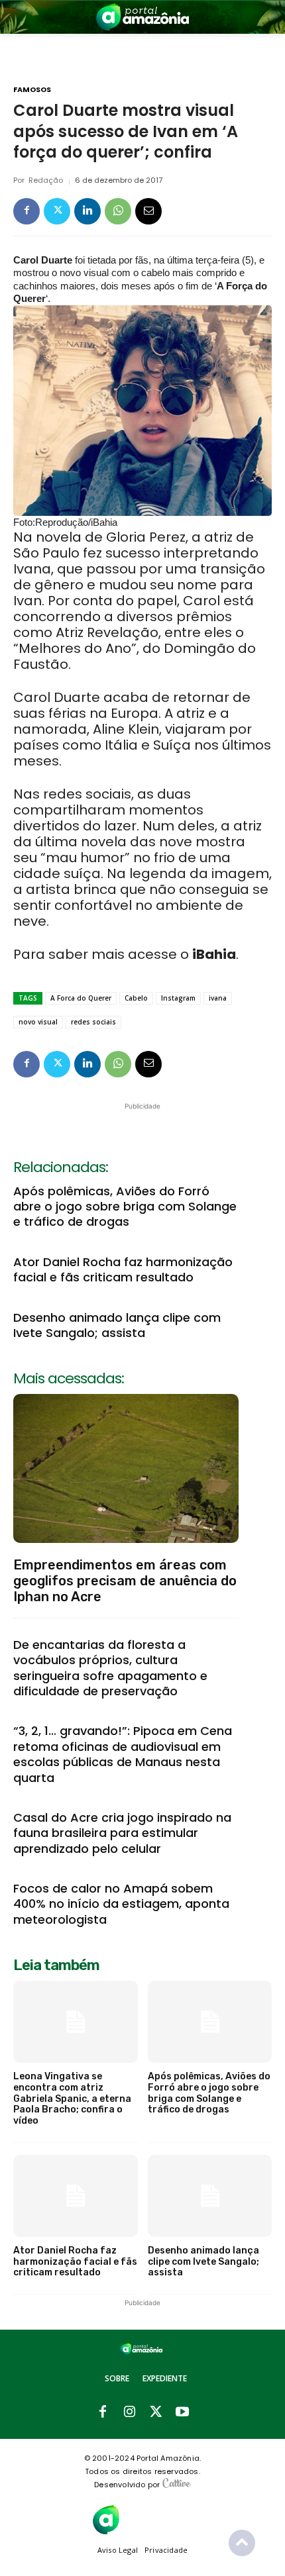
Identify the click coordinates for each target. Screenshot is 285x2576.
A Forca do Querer (81, 998)
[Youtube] (182, 2412)
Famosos (32, 90)
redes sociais (93, 1022)
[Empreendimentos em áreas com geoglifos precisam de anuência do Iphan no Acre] (126, 1468)
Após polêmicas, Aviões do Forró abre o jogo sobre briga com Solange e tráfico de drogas (125, 1207)
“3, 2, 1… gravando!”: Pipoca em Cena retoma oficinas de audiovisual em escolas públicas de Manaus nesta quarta (123, 1754)
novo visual (38, 1022)
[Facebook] (27, 211)
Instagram (178, 998)
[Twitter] (57, 211)
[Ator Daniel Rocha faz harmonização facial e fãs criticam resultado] (76, 2196)
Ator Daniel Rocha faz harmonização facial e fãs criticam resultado (123, 1269)
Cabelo (136, 998)
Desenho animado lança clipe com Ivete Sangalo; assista (117, 1325)
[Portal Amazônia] (142, 17)
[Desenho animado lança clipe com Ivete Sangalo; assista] (210, 2196)
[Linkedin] (87, 211)
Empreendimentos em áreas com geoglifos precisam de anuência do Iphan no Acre (125, 1581)
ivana (218, 998)
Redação (46, 180)
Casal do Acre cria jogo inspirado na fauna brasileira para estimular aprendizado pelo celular (122, 1833)
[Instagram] (129, 2412)
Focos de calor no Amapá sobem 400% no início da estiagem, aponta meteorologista (121, 1904)
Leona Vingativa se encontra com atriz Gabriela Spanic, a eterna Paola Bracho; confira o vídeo (72, 2099)
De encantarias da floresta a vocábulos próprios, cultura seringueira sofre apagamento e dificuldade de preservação (110, 1668)
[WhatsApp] (118, 211)
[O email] (148, 211)
